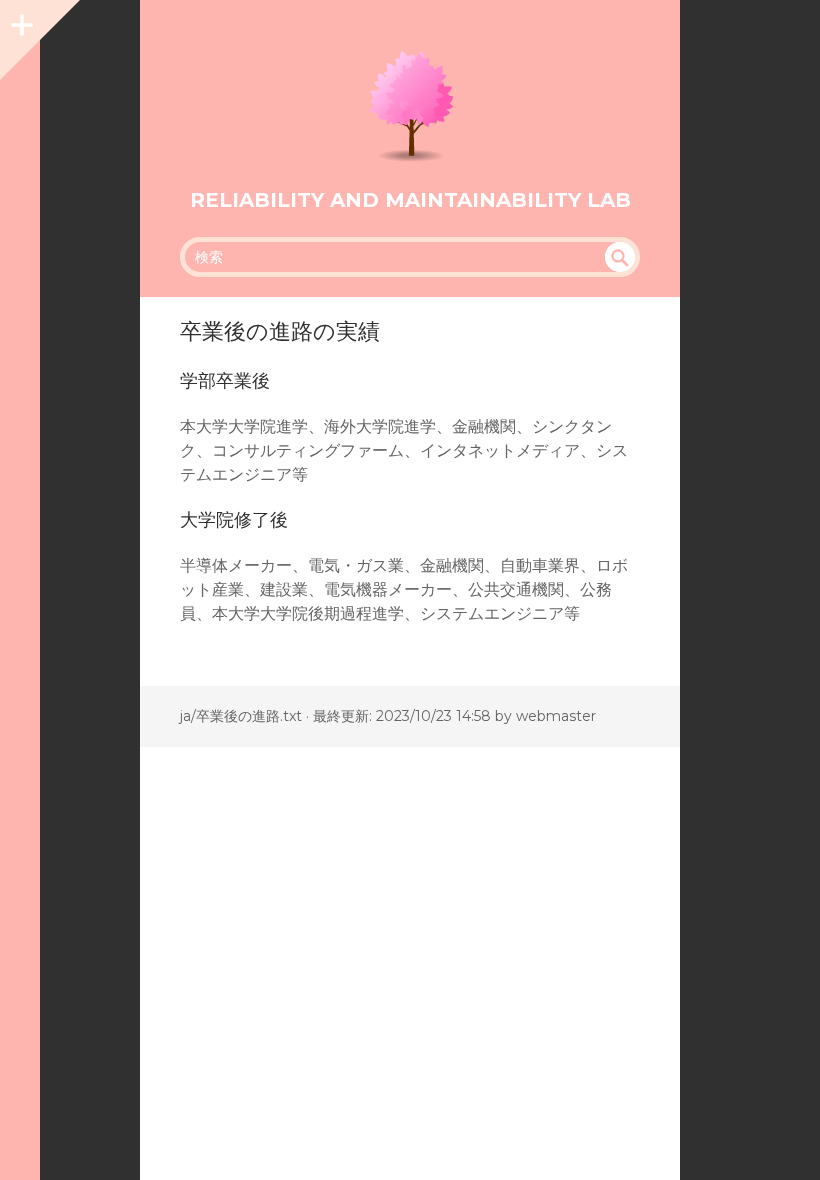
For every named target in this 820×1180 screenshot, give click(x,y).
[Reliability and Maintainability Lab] (410, 104)
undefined (620, 257)
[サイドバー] (20, 20)
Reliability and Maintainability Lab (410, 200)
